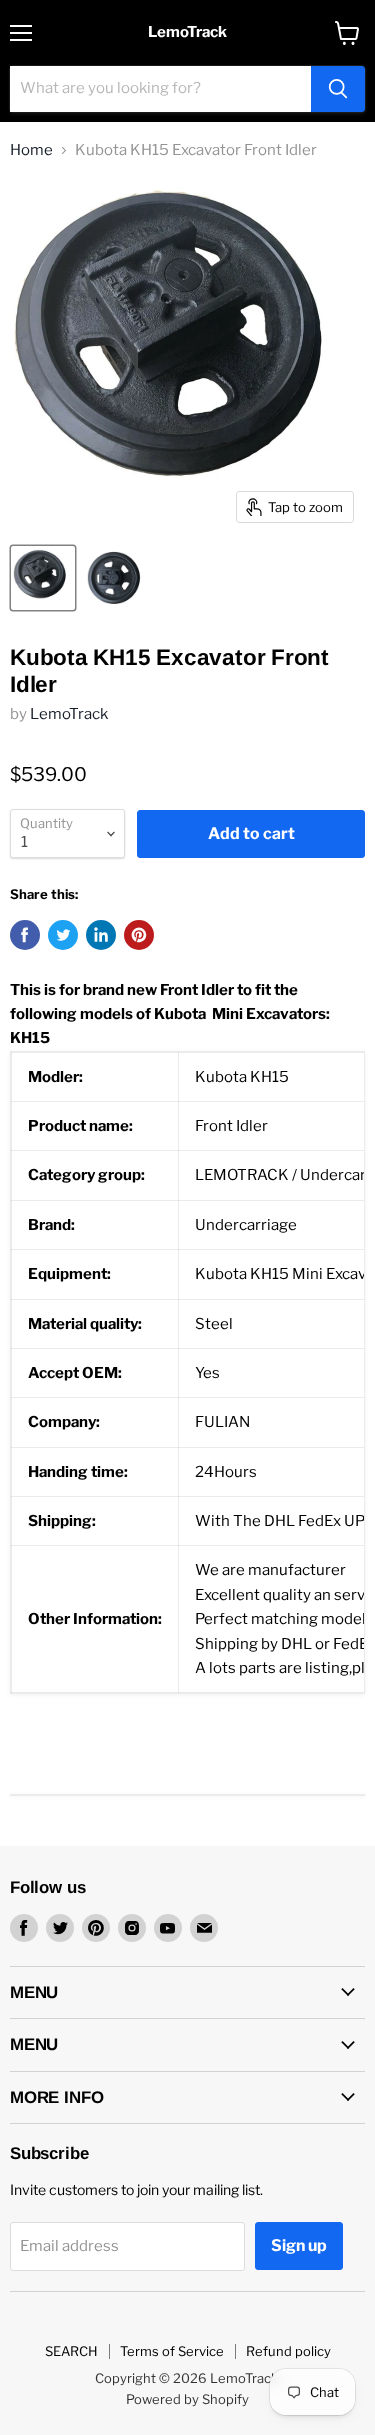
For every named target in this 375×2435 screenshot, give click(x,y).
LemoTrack (69, 714)
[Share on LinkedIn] (101, 935)
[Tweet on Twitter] (63, 935)
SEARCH (71, 2351)
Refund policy (288, 2351)
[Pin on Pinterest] (139, 935)
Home (31, 150)
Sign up (299, 2245)
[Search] (338, 89)
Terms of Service (172, 2351)
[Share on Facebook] (25, 935)
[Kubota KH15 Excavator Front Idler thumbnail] (43, 578)
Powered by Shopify (187, 2399)
